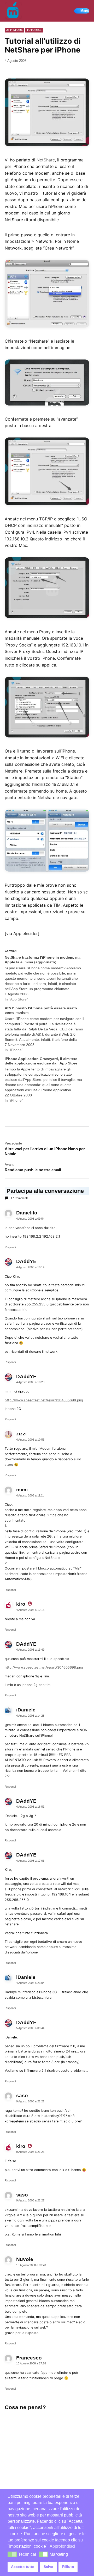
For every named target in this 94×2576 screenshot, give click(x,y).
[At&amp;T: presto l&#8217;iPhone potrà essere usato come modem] (44, 1029)
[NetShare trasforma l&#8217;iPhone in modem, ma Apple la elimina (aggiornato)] (44, 979)
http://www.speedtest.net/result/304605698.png (44, 1400)
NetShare (46, 160)
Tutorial (34, 30)
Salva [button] (48, 2567)
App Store (14, 30)
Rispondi (10, 1247)
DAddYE (26, 1644)
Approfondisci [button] (62, 2546)
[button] (12, 2554)
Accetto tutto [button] (23, 2567)
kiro (21, 1604)
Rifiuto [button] (68, 2567)
